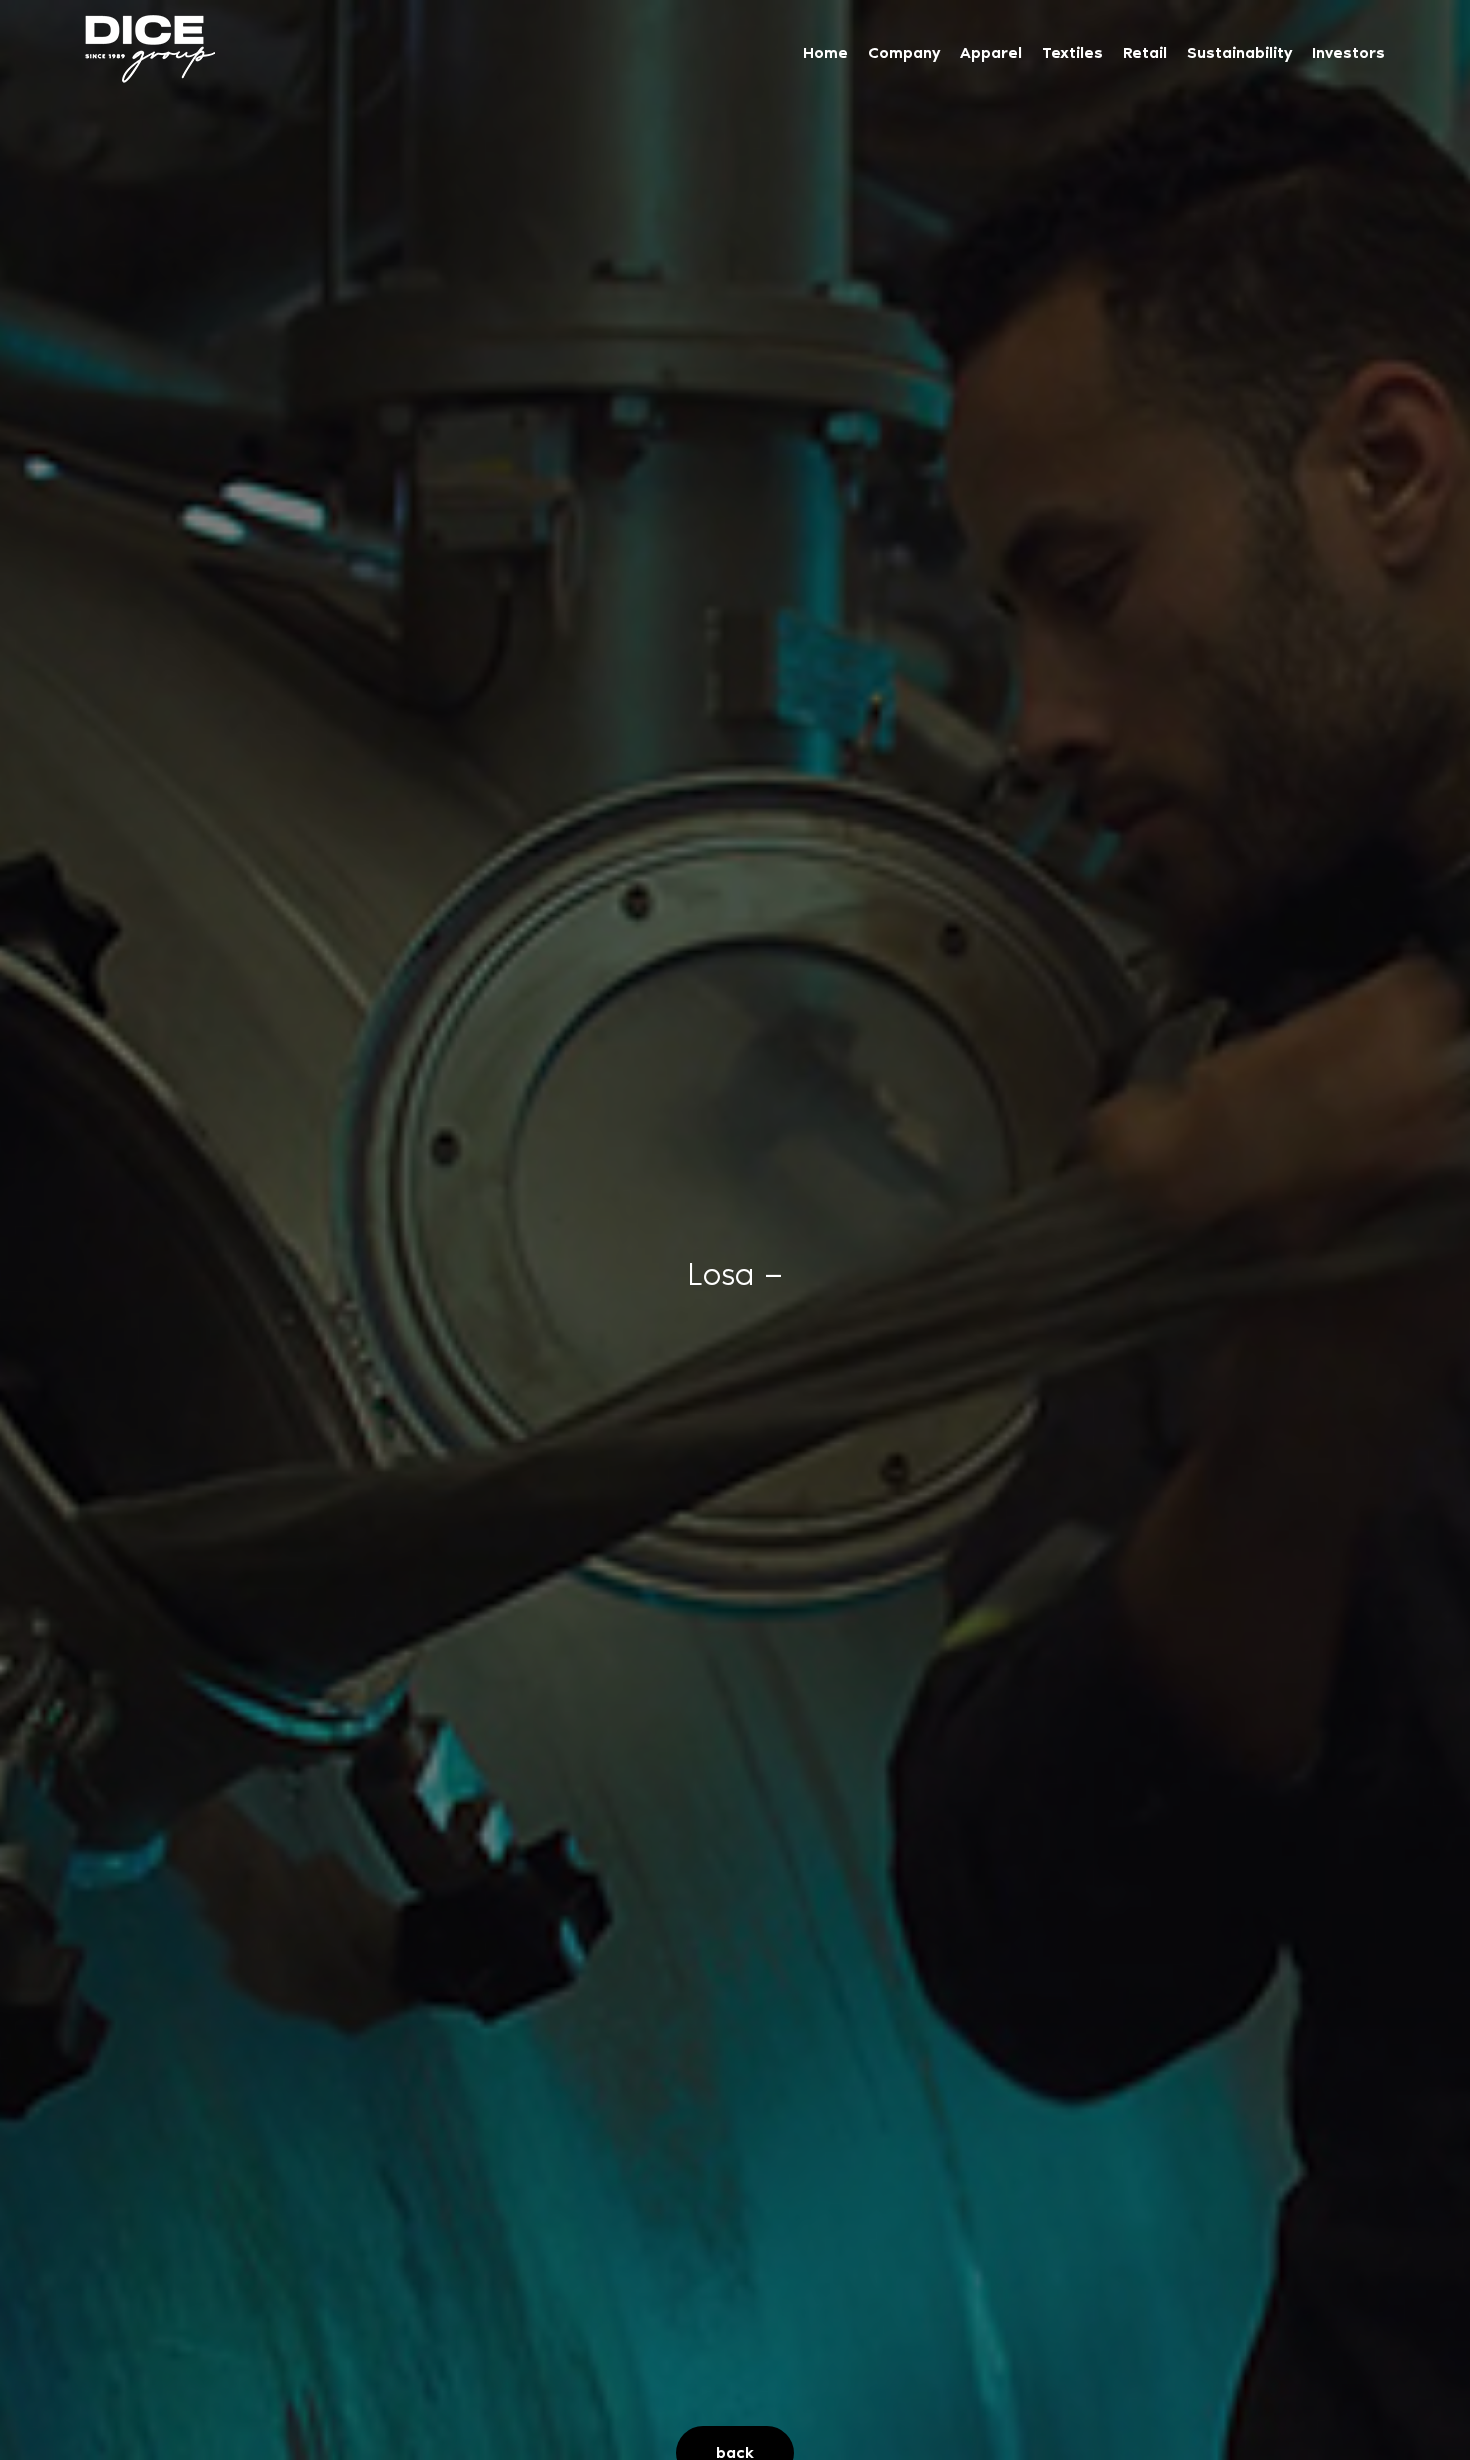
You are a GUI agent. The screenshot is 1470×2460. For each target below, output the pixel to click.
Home (825, 52)
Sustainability (1239, 52)
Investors (1348, 52)
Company (904, 52)
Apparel (991, 52)
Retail (1145, 52)
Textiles (1072, 52)
